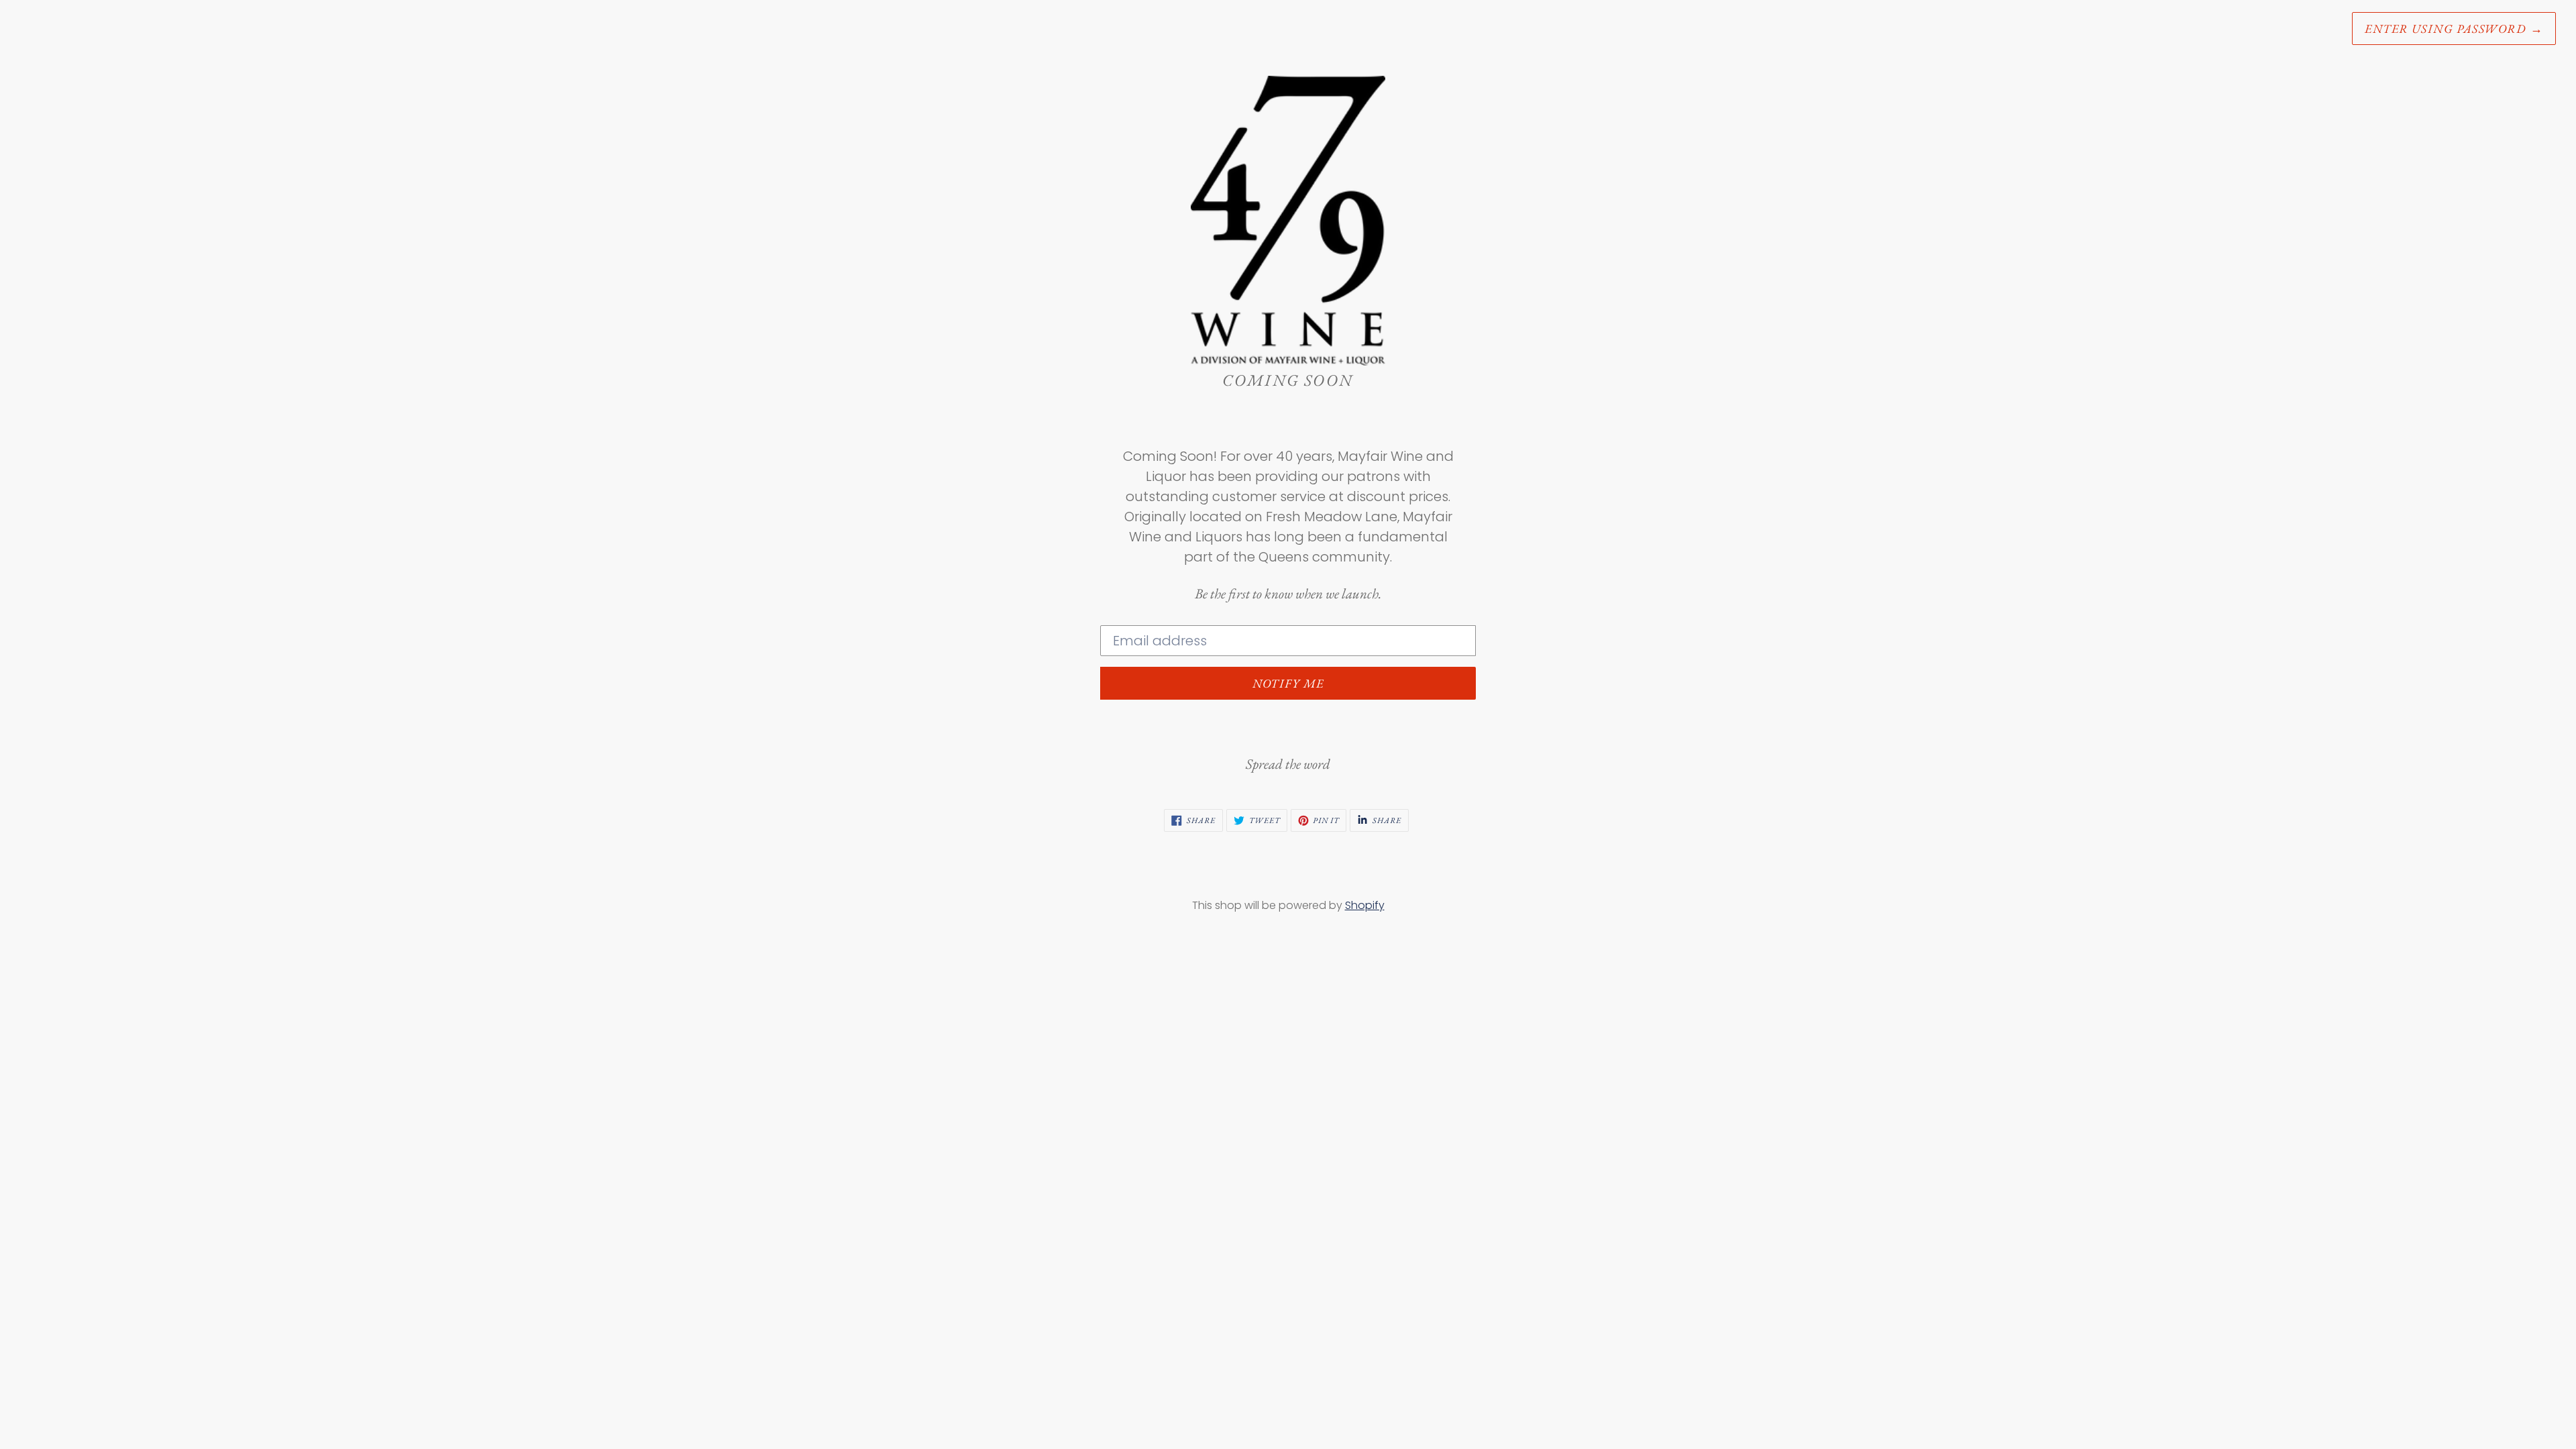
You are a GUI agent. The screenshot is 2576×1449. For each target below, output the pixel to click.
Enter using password (2454, 29)
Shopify (1365, 905)
